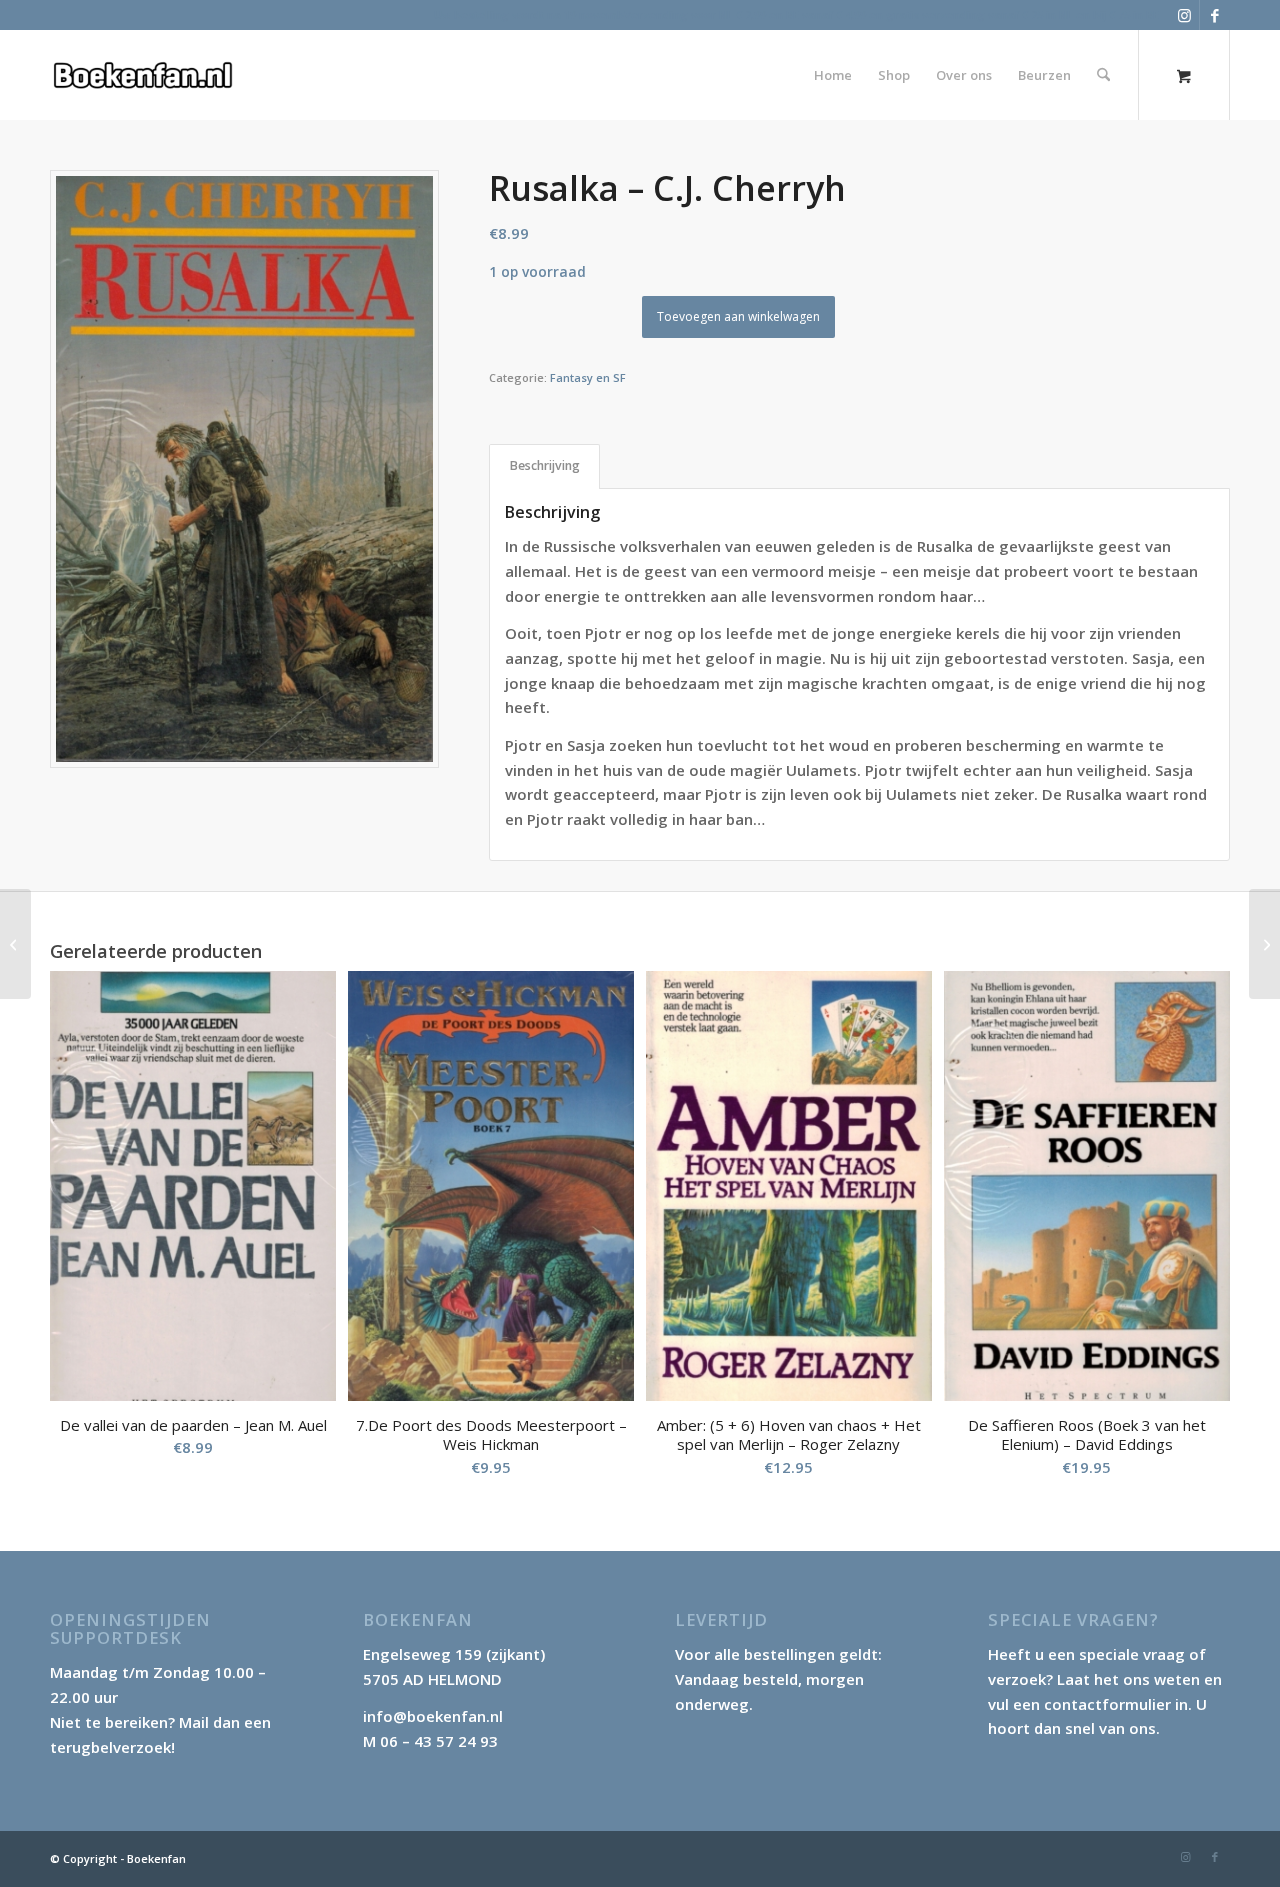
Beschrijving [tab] (545, 465)
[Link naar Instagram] (1184, 15)
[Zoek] (1103, 75)
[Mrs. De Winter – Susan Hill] (15, 944)
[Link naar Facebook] (1215, 15)
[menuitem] (833, 75)
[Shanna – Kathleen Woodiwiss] (1264, 944)
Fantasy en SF (588, 377)
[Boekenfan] (142, 75)
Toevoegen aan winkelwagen (738, 316)
